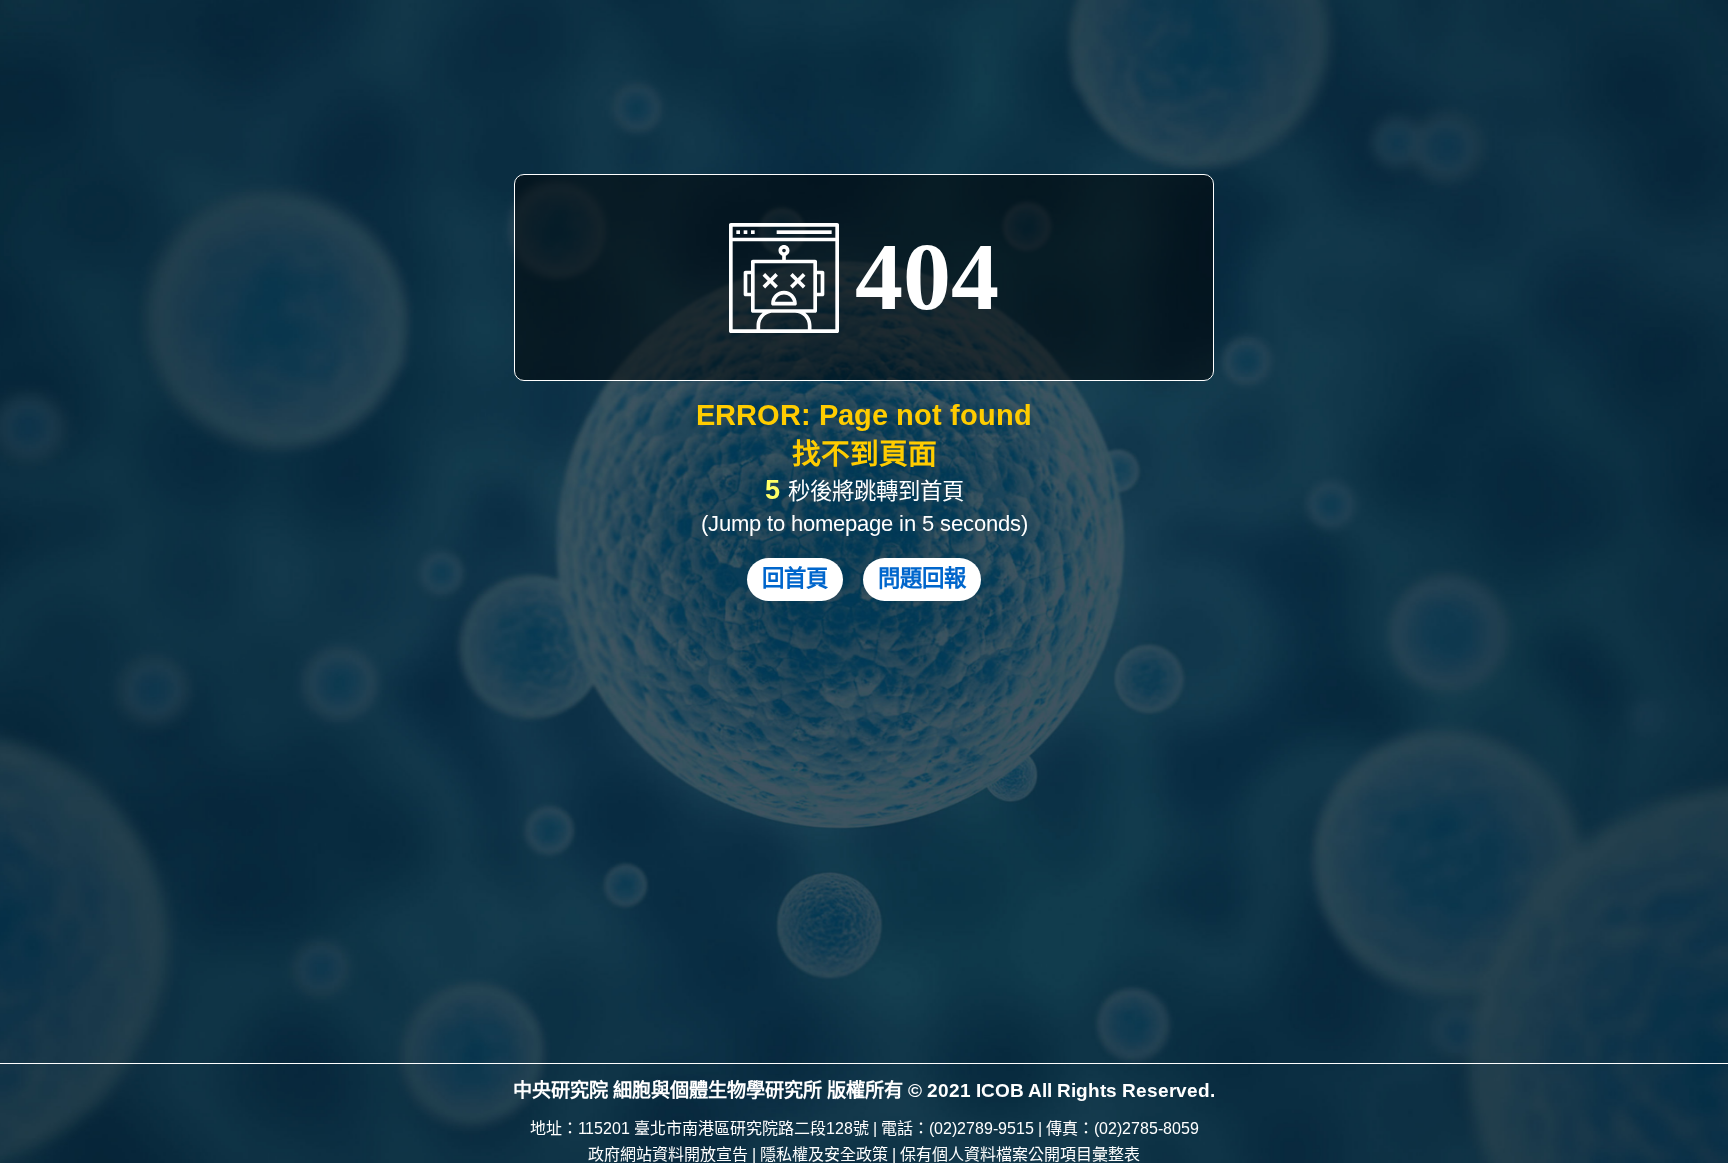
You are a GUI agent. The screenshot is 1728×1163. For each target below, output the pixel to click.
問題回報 (922, 578)
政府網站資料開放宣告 (668, 1154)
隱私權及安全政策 (824, 1154)
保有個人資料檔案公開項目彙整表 (1020, 1154)
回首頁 (795, 578)
